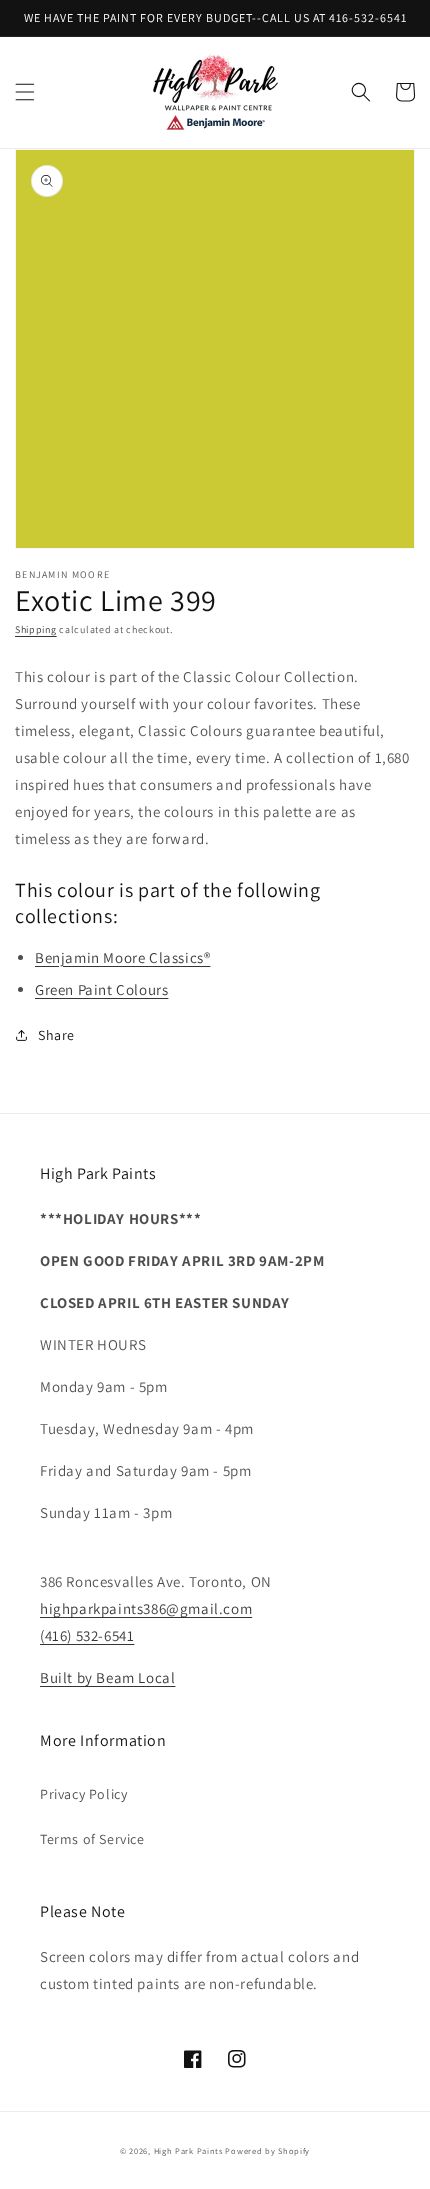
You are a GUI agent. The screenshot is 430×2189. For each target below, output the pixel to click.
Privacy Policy (83, 1794)
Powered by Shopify (267, 2150)
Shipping (36, 629)
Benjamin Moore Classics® (122, 957)
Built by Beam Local (107, 1677)
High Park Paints (188, 2150)
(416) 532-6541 (87, 1635)
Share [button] (56, 1035)
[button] (25, 92)
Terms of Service (92, 1839)
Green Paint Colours (101, 989)
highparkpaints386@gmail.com (146, 1608)
